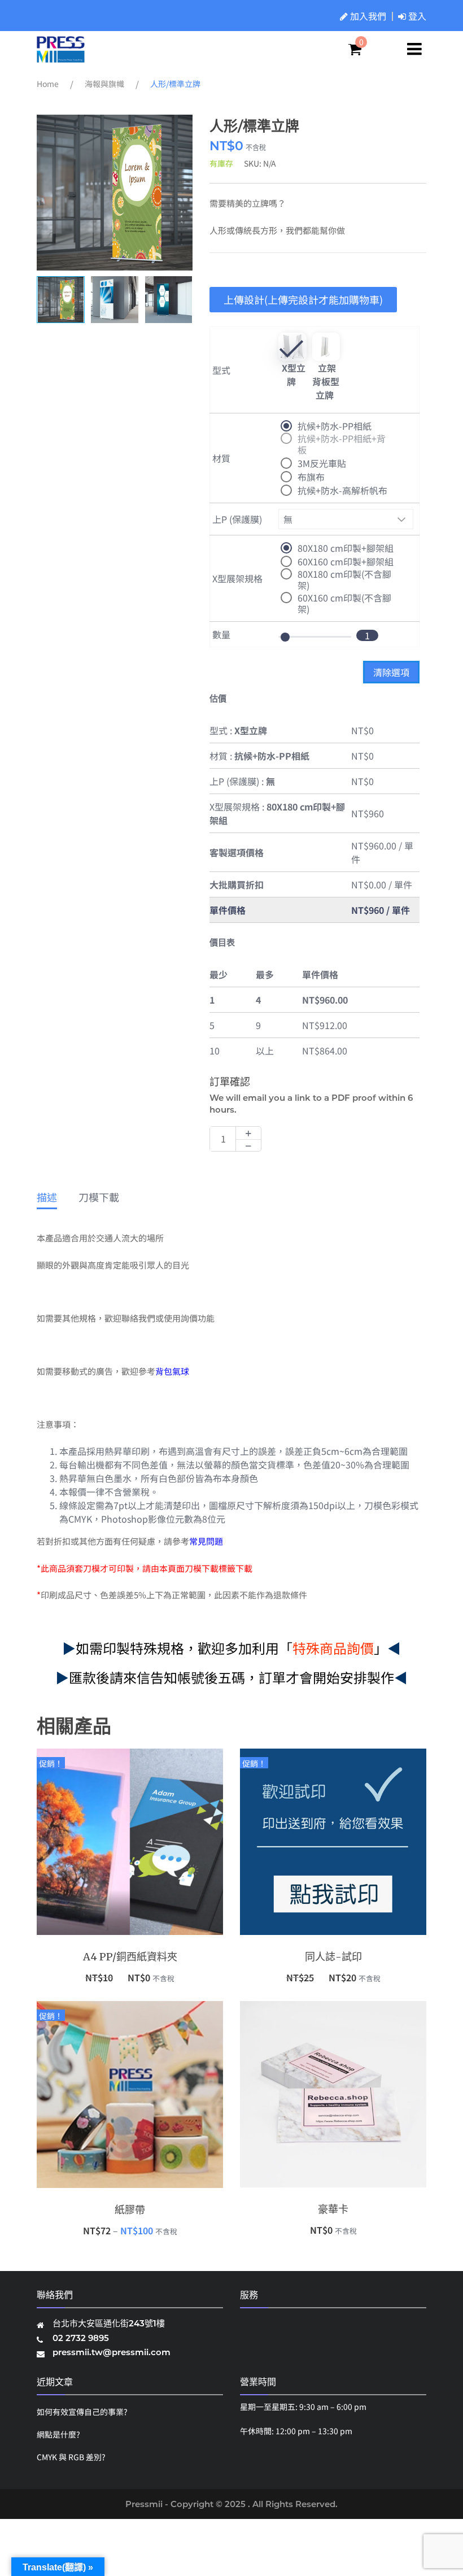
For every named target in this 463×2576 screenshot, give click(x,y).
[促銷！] (130, 1841)
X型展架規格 (237, 578)
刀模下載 (99, 1198)
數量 (221, 634)
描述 (47, 1198)
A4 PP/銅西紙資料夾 (130, 1957)
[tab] (47, 1200)
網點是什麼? (58, 2434)
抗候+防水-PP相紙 (335, 426)
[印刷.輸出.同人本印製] (61, 57)
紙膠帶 (130, 2210)
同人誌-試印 (333, 1957)
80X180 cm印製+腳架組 (346, 548)
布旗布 (311, 477)
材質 (221, 458)
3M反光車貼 (322, 463)
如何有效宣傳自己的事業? (82, 2412)
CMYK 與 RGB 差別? (71, 2457)
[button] (179, 193)
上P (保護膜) (237, 519)
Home (48, 84)
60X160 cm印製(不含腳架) (344, 598)
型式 (221, 370)
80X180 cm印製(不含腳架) (344, 574)
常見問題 (206, 1541)
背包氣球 (172, 1371)
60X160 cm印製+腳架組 (346, 561)
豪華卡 (333, 2209)
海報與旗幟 (104, 84)
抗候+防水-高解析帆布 (342, 490)
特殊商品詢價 (333, 1648)
